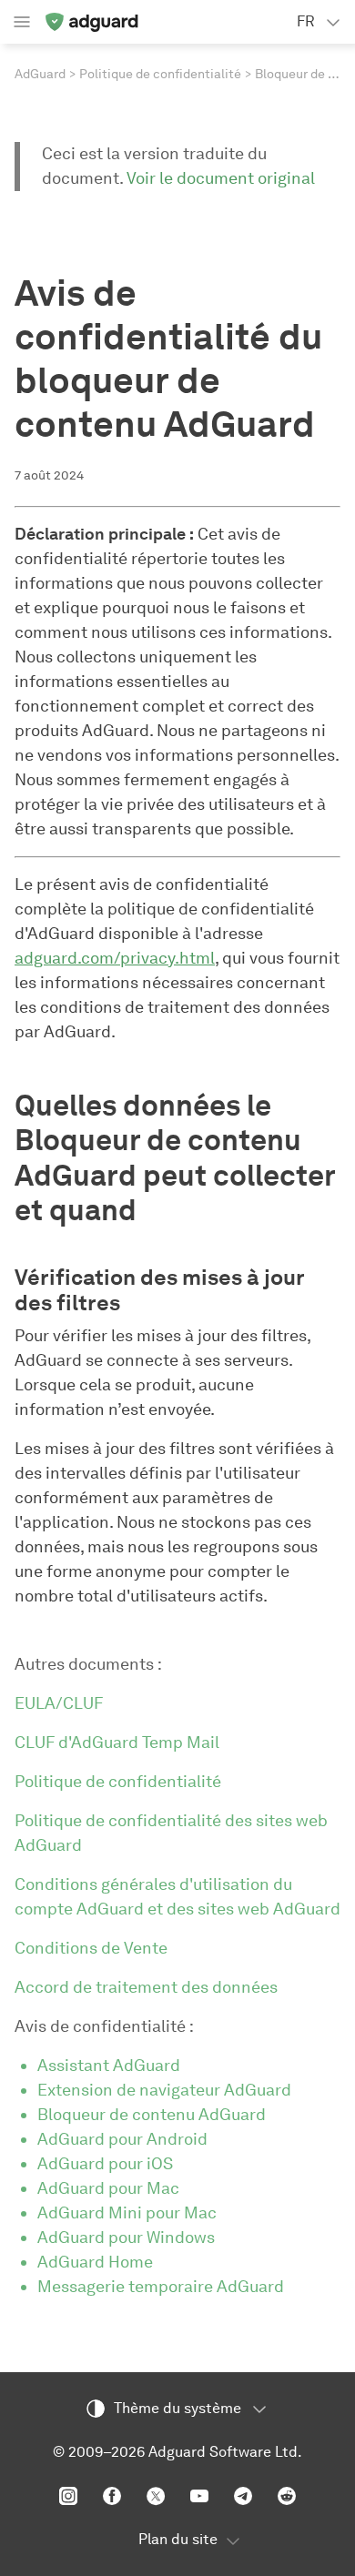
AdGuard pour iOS (105, 2164)
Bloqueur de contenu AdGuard (152, 2115)
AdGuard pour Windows (126, 2238)
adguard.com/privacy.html (115, 958)
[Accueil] (91, 22)
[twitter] (156, 2496)
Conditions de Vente (91, 1948)
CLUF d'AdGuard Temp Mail (117, 1743)
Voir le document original (221, 178)
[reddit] (287, 2496)
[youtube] (199, 2496)
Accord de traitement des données (146, 1987)
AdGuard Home (95, 2262)
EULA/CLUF (59, 1703)
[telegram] (243, 2496)
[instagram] (68, 2496)
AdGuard (40, 74)
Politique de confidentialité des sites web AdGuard (171, 1833)
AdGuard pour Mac (108, 2188)
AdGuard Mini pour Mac (127, 2213)
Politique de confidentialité (160, 74)
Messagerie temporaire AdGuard (161, 2287)
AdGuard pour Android (122, 2139)
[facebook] (112, 2496)
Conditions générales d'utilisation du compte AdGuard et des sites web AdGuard (177, 1897)
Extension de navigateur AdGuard (164, 2090)
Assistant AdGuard (109, 2066)
